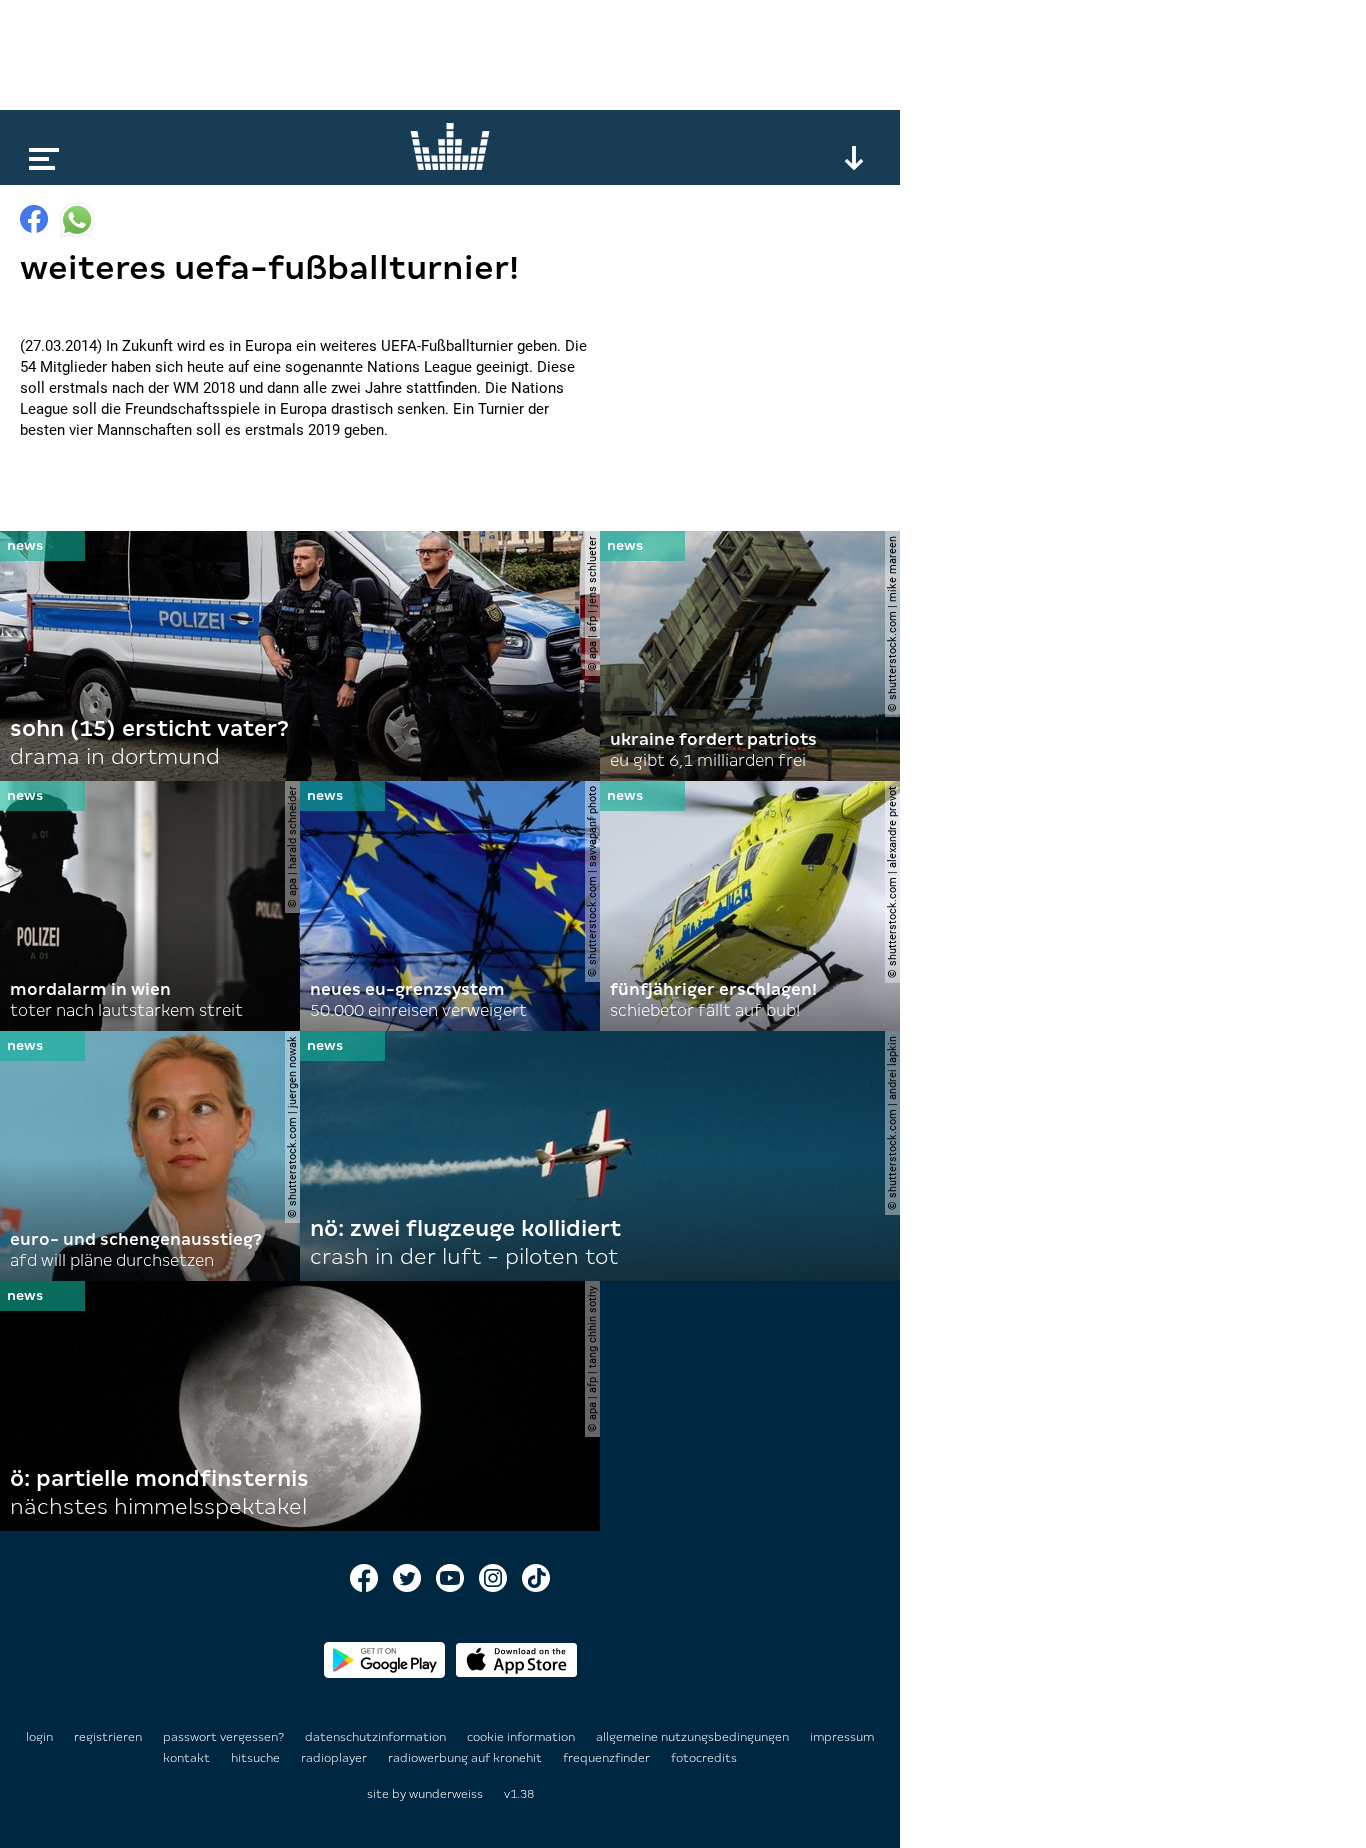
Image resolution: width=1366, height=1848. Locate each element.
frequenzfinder (608, 1758)
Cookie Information (522, 1737)
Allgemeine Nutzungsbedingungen (694, 1737)
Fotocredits (704, 1758)
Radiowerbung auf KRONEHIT (466, 1758)
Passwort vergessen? (223, 1737)
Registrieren (108, 1737)
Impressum (842, 1737)
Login (39, 1737)
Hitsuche (257, 1758)
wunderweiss (446, 1794)
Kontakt (188, 1758)
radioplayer (335, 1758)
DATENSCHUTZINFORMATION (377, 1737)
